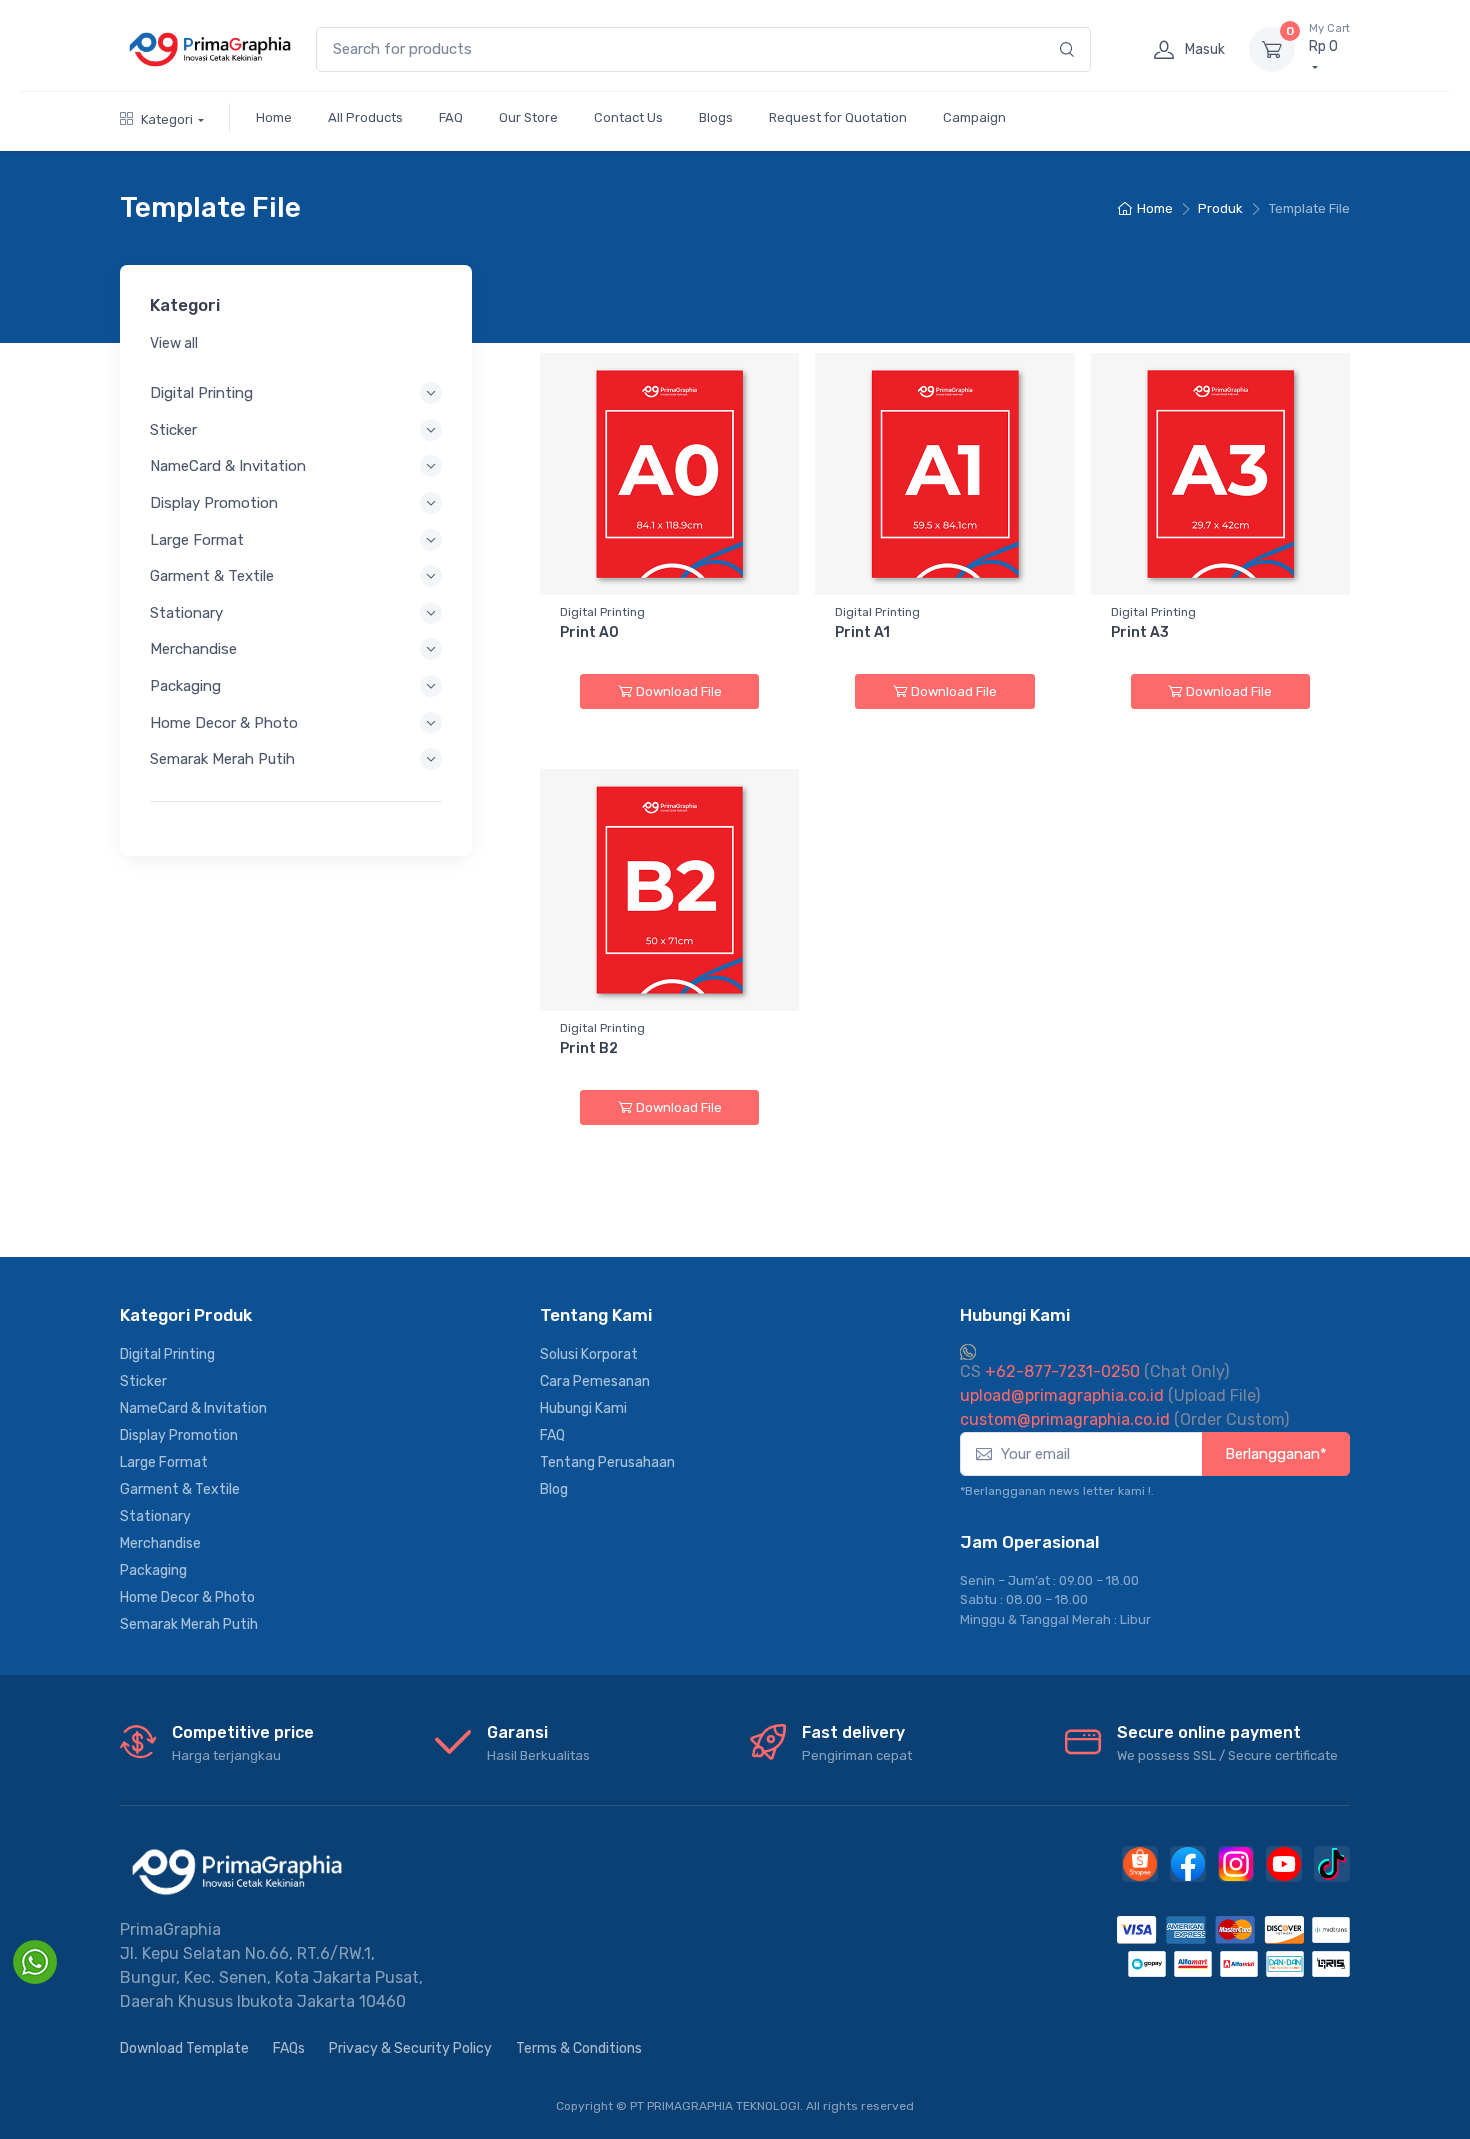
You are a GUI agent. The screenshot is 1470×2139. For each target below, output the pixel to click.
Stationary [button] (186, 613)
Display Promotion (179, 1435)
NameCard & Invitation (193, 1408)
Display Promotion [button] (214, 503)
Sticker (143, 1381)
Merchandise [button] (193, 649)
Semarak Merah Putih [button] (222, 759)
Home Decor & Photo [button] (224, 723)
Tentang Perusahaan (607, 1462)
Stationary (155, 1516)
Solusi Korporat (589, 1354)
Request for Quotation (838, 117)
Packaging (153, 1570)
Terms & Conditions (579, 2048)
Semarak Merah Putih (189, 1624)
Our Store (528, 117)
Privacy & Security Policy (410, 2048)
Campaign (974, 117)
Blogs (716, 117)
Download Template (184, 2048)
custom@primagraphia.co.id (1065, 1419)
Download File (679, 691)
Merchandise (160, 1543)
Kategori (167, 119)
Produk (1220, 208)
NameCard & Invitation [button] (228, 466)
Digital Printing (167, 1354)
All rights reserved (860, 2106)
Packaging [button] (185, 686)
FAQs (289, 2048)
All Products (365, 117)
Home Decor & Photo (187, 1597)
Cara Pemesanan (595, 1381)
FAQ (451, 117)
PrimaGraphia (170, 1929)
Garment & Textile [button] (212, 576)
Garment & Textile (180, 1489)
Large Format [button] (197, 540)
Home (274, 117)
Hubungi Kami (583, 1408)
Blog (554, 1489)
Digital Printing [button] (201, 393)
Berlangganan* (1276, 1454)
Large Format (164, 1462)
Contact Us (628, 117)
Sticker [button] (173, 430)
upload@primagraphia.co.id (1062, 1395)
